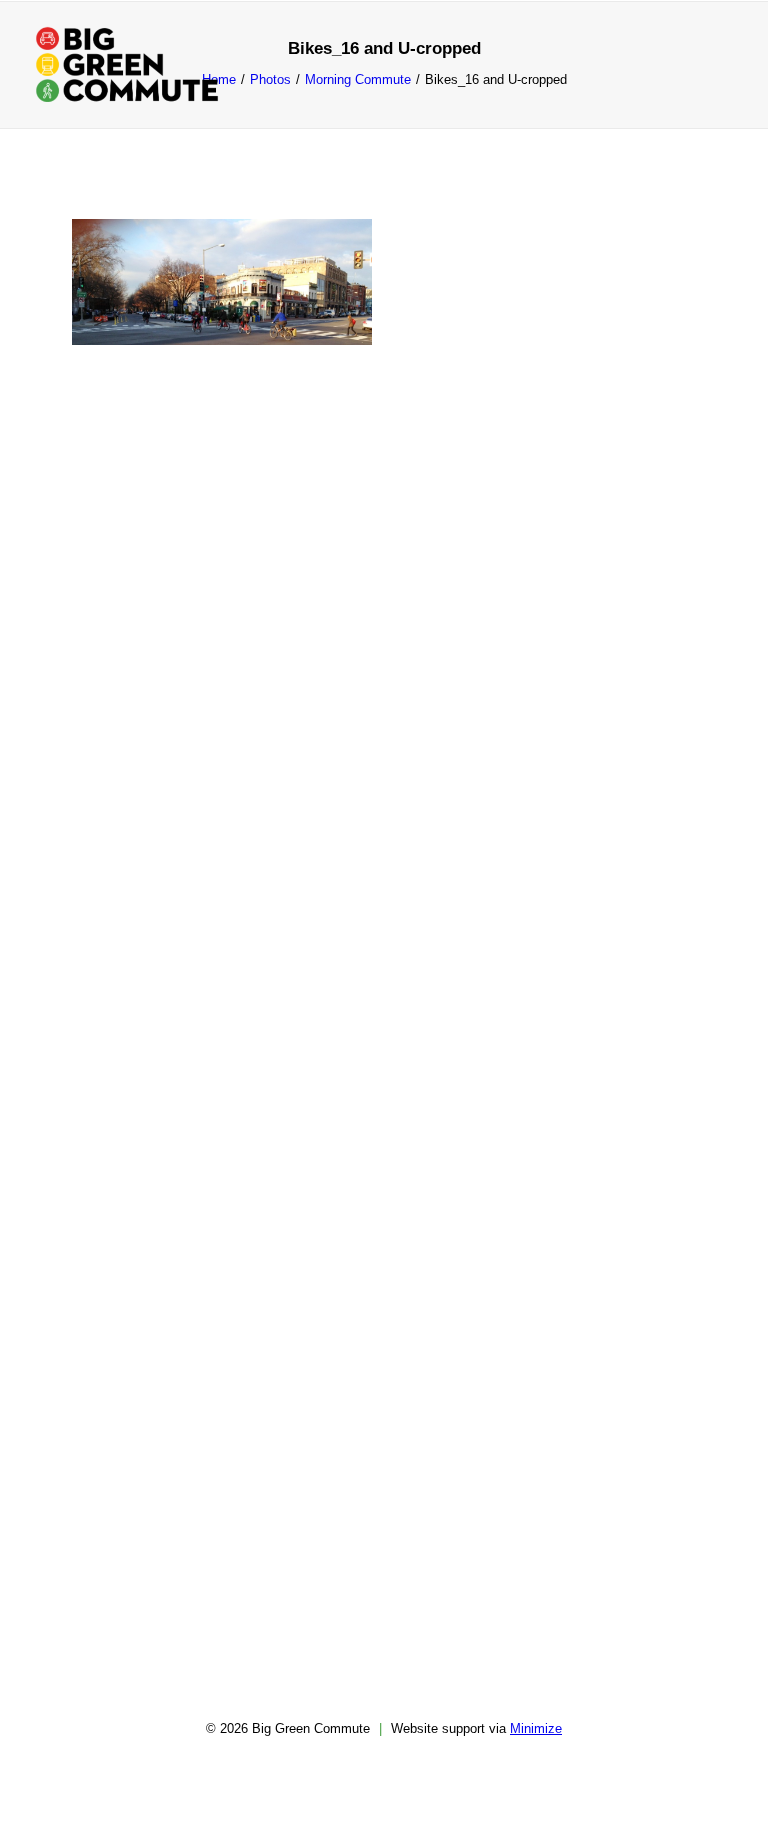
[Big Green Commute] (127, 64)
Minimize (536, 1728)
